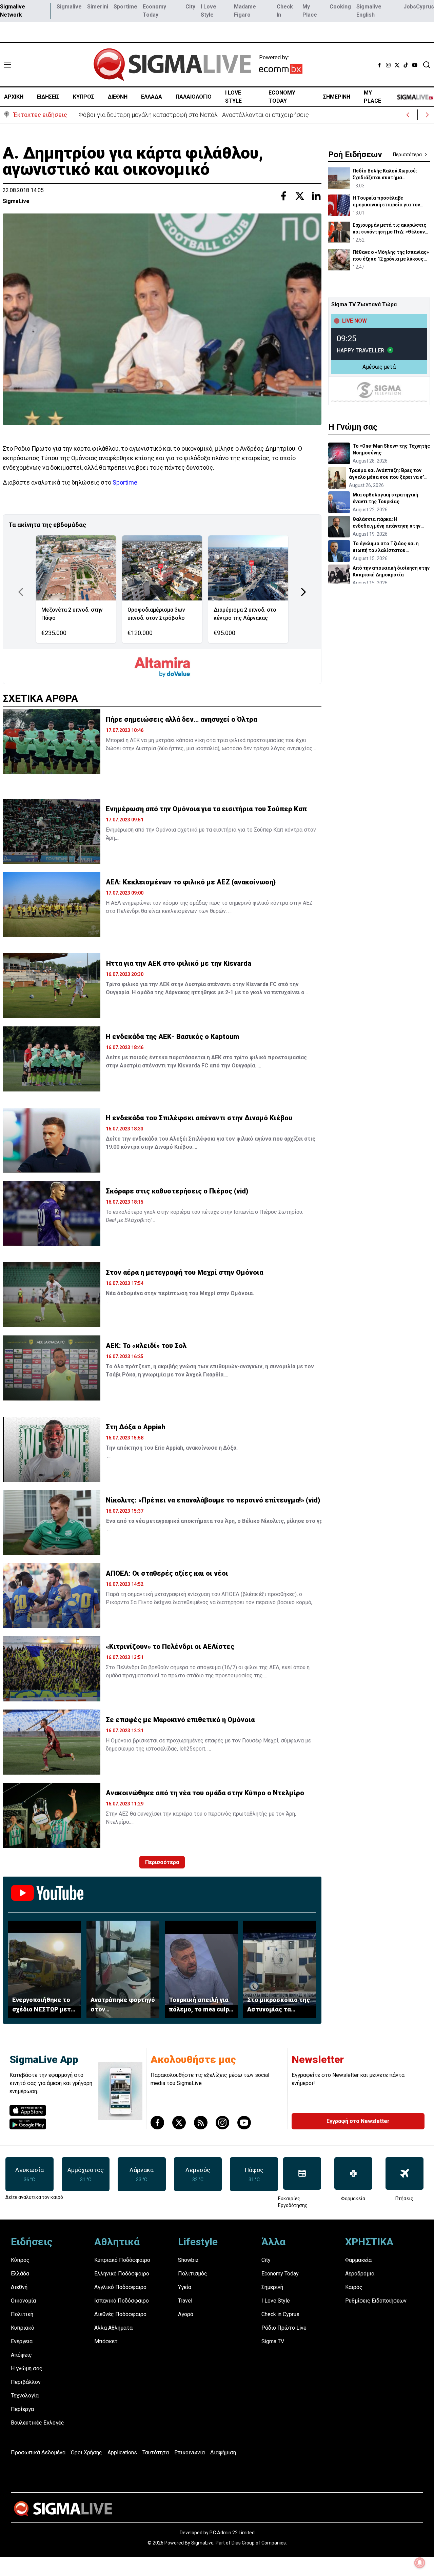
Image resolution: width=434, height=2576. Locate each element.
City (190, 7)
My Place (310, 11)
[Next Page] (303, 592)
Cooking (340, 7)
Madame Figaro (245, 11)
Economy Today (154, 11)
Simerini (98, 7)
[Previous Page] (21, 592)
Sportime (125, 7)
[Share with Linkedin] (316, 196)
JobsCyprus (419, 7)
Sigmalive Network (13, 11)
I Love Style (209, 11)
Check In (285, 11)
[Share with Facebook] (283, 196)
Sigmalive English (369, 11)
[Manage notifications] (420, 2563)
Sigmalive (69, 7)
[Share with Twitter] (300, 196)
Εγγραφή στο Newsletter (358, 2121)
